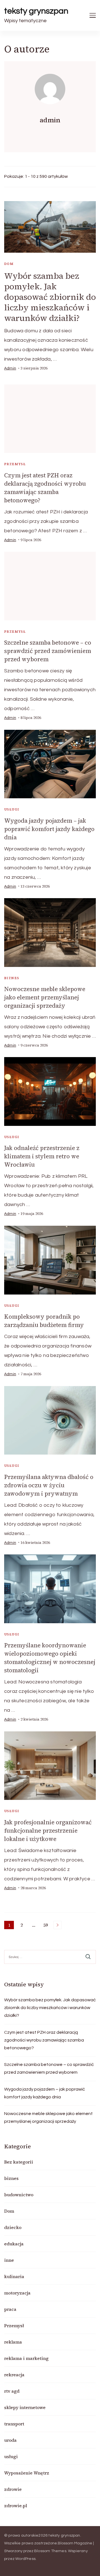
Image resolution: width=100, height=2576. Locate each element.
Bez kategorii (19, 2162)
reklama (13, 2342)
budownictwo (19, 2195)
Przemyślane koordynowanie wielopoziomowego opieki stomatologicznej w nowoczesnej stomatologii (50, 1658)
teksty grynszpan (36, 11)
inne (9, 2260)
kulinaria (14, 2276)
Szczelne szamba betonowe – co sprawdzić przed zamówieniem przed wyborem (48, 651)
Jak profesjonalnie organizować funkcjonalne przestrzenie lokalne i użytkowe (48, 1831)
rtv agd (12, 2391)
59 (47, 1926)
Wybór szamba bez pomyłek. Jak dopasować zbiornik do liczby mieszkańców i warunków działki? (50, 297)
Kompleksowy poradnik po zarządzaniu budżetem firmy (44, 1321)
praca (10, 2309)
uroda (10, 2440)
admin (10, 368)
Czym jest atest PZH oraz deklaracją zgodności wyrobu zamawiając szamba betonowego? (45, 488)
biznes (12, 978)
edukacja (14, 2244)
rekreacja (14, 2375)
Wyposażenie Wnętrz (27, 2473)
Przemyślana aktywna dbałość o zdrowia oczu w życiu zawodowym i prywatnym (49, 1485)
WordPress (25, 2559)
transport (14, 2424)
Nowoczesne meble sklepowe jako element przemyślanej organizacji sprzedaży (45, 997)
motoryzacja (17, 2293)
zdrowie (13, 2489)
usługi (12, 809)
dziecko (13, 2227)
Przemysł (15, 464)
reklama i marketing (26, 2358)
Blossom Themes (50, 2551)
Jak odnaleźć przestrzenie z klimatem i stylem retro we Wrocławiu (42, 1156)
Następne (57, 1925)
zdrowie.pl (16, 2506)
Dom (9, 264)
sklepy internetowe (25, 2407)
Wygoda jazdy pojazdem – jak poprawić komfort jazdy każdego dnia (49, 829)
